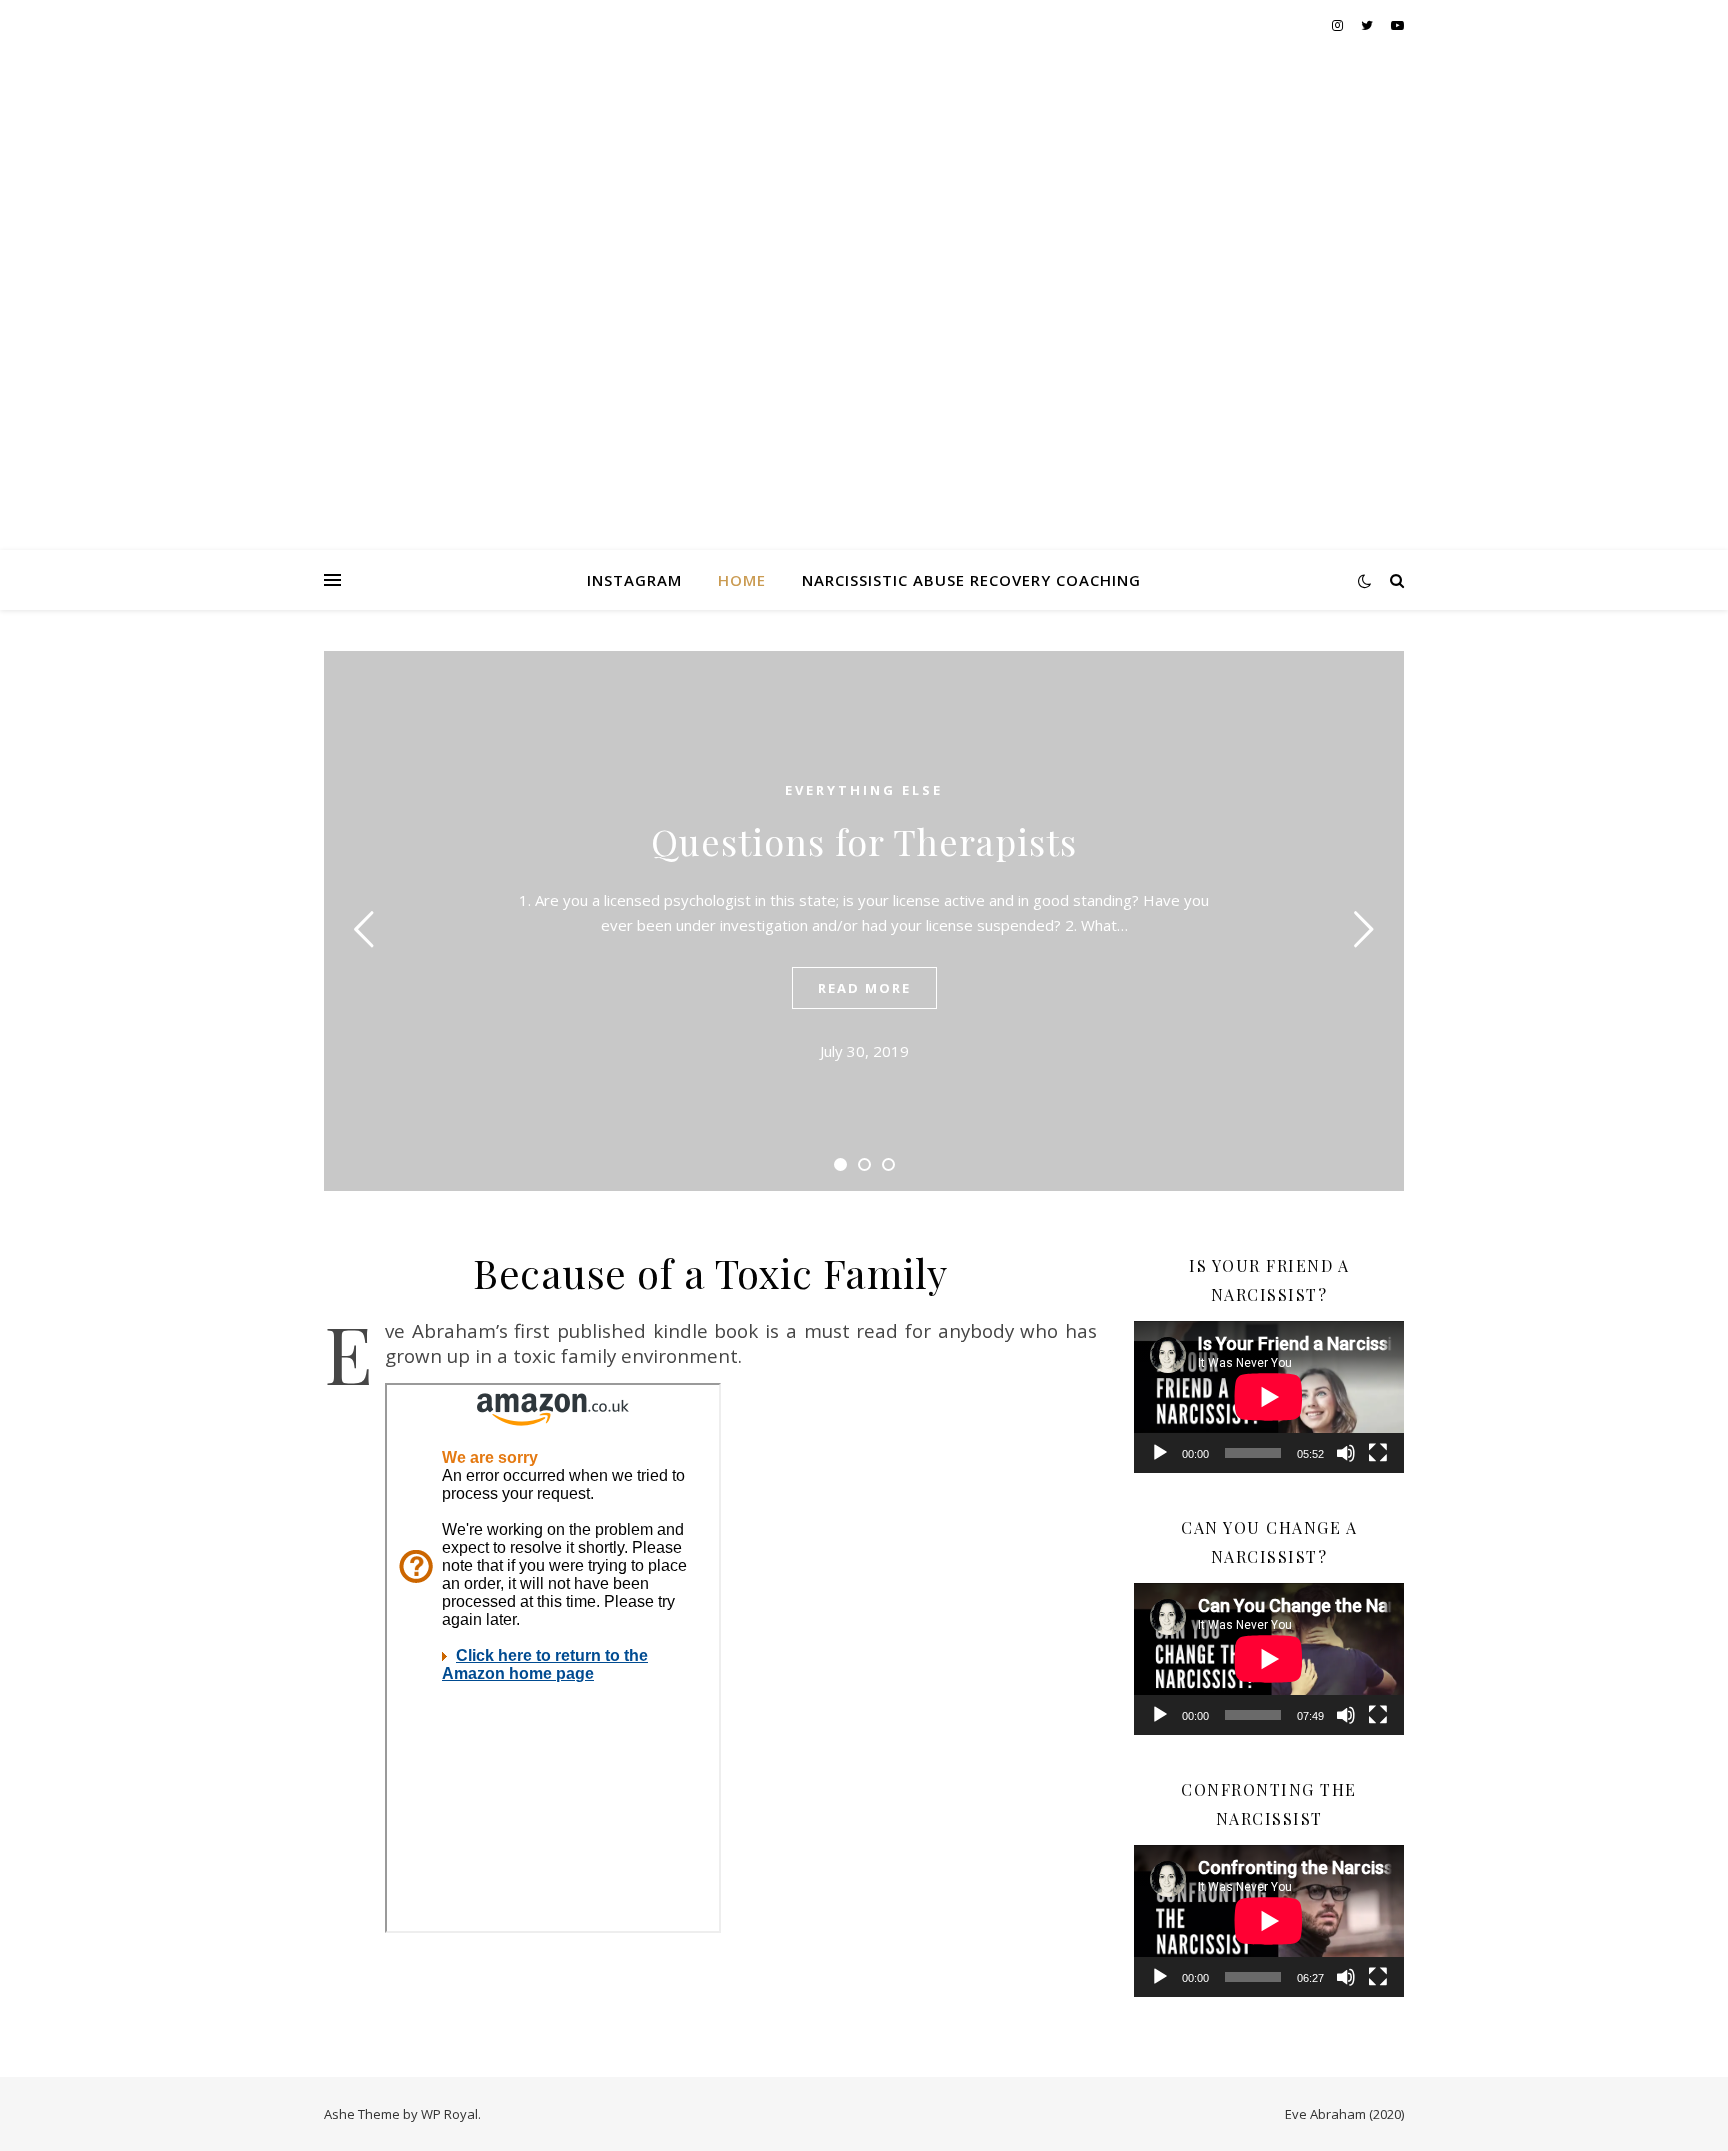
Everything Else (864, 790)
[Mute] (1346, 1453)
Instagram (634, 580)
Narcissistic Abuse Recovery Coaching (971, 580)
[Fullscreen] (1378, 1453)
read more (864, 988)
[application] (1269, 1397)
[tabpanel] (864, 921)
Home (742, 580)
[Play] (1160, 1453)
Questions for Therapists (864, 841)
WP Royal (449, 2114)
